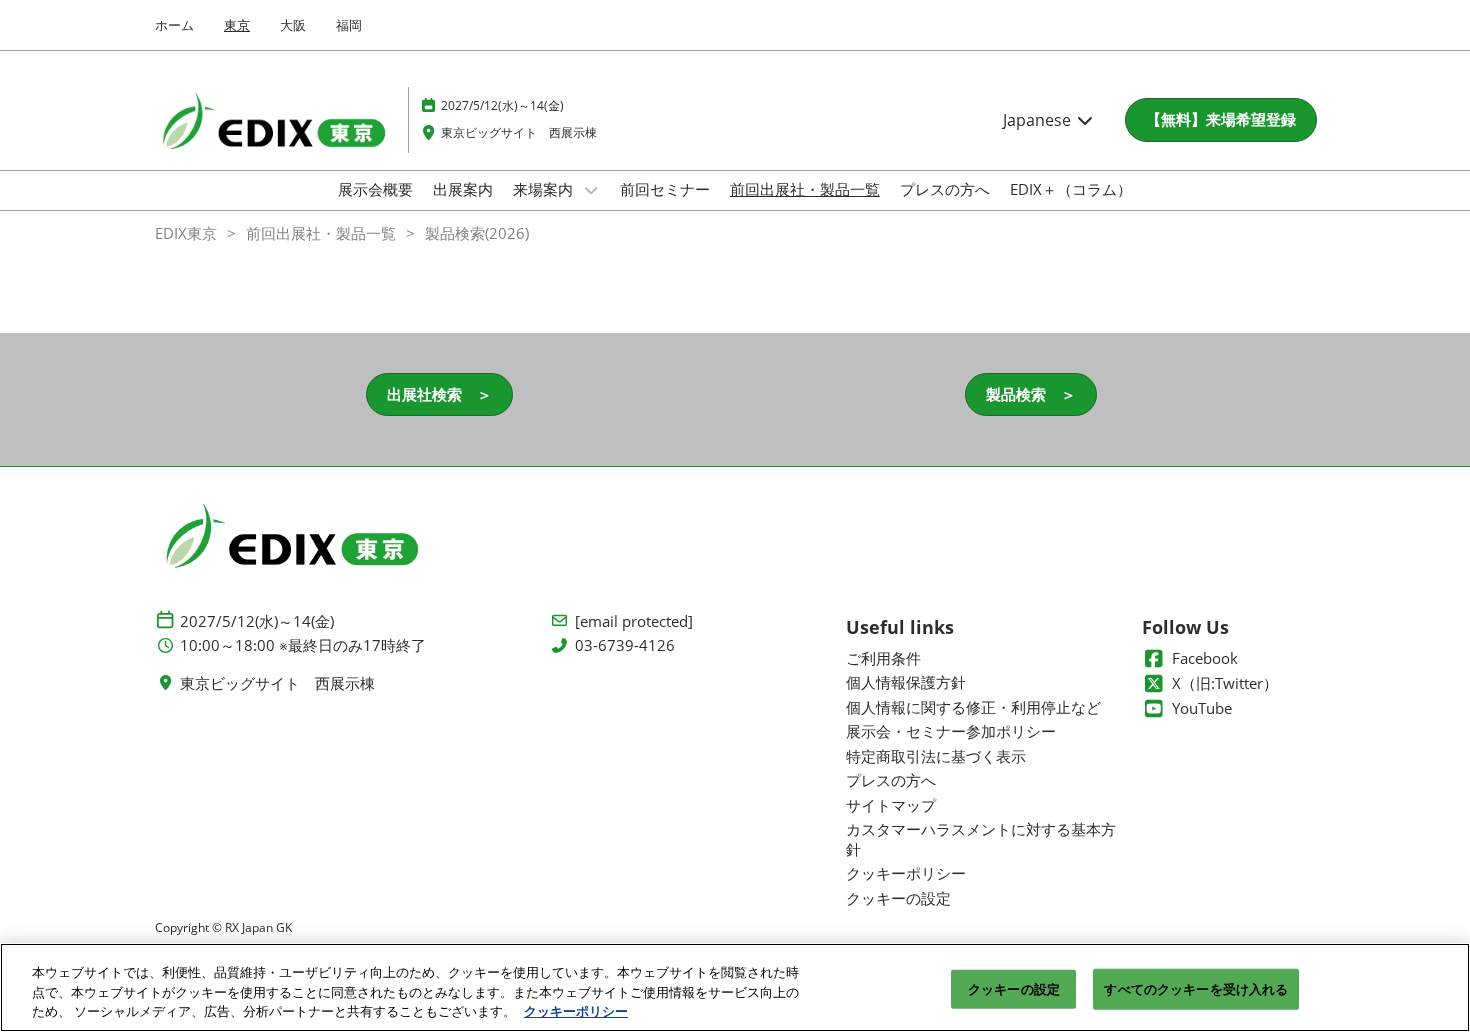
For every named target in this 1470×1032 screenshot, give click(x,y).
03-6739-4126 (625, 645)
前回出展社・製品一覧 (805, 189)
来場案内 (545, 189)
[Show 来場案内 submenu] (591, 190)
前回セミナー (665, 189)
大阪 (293, 25)
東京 (237, 25)
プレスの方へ (945, 189)
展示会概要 (375, 189)
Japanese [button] (1039, 120)
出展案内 (463, 189)
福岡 (349, 25)
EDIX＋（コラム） (1071, 189)
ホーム (174, 25)
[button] (1221, 120)
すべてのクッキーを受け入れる (1196, 988)
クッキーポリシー (576, 1011)
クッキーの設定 (1014, 988)
